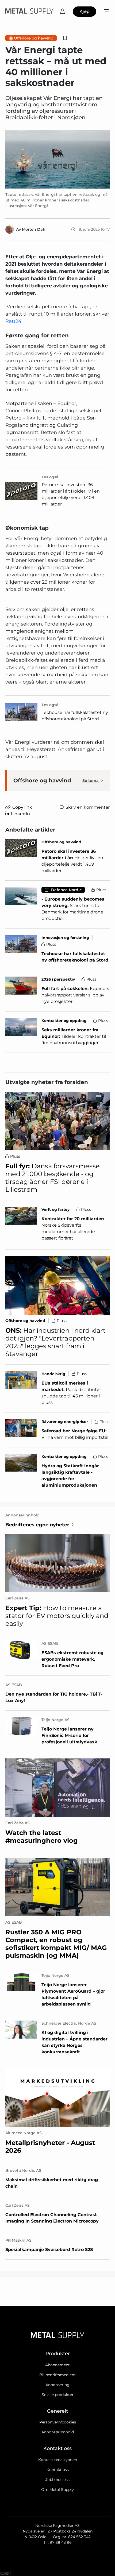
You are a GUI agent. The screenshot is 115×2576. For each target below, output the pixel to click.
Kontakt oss (58, 2470)
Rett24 (13, 321)
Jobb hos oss (57, 2480)
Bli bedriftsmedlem (57, 2375)
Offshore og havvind (34, 38)
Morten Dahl (34, 229)
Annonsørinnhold (58, 2432)
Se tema (91, 781)
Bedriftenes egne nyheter (37, 1525)
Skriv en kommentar (88, 807)
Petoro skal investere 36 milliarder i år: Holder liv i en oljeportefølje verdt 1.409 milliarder (71, 494)
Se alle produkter (58, 2395)
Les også (50, 477)
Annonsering (57, 2385)
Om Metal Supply (57, 2490)
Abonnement (57, 2365)
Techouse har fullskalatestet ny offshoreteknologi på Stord (75, 716)
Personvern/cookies (58, 2422)
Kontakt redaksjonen (58, 2460)
